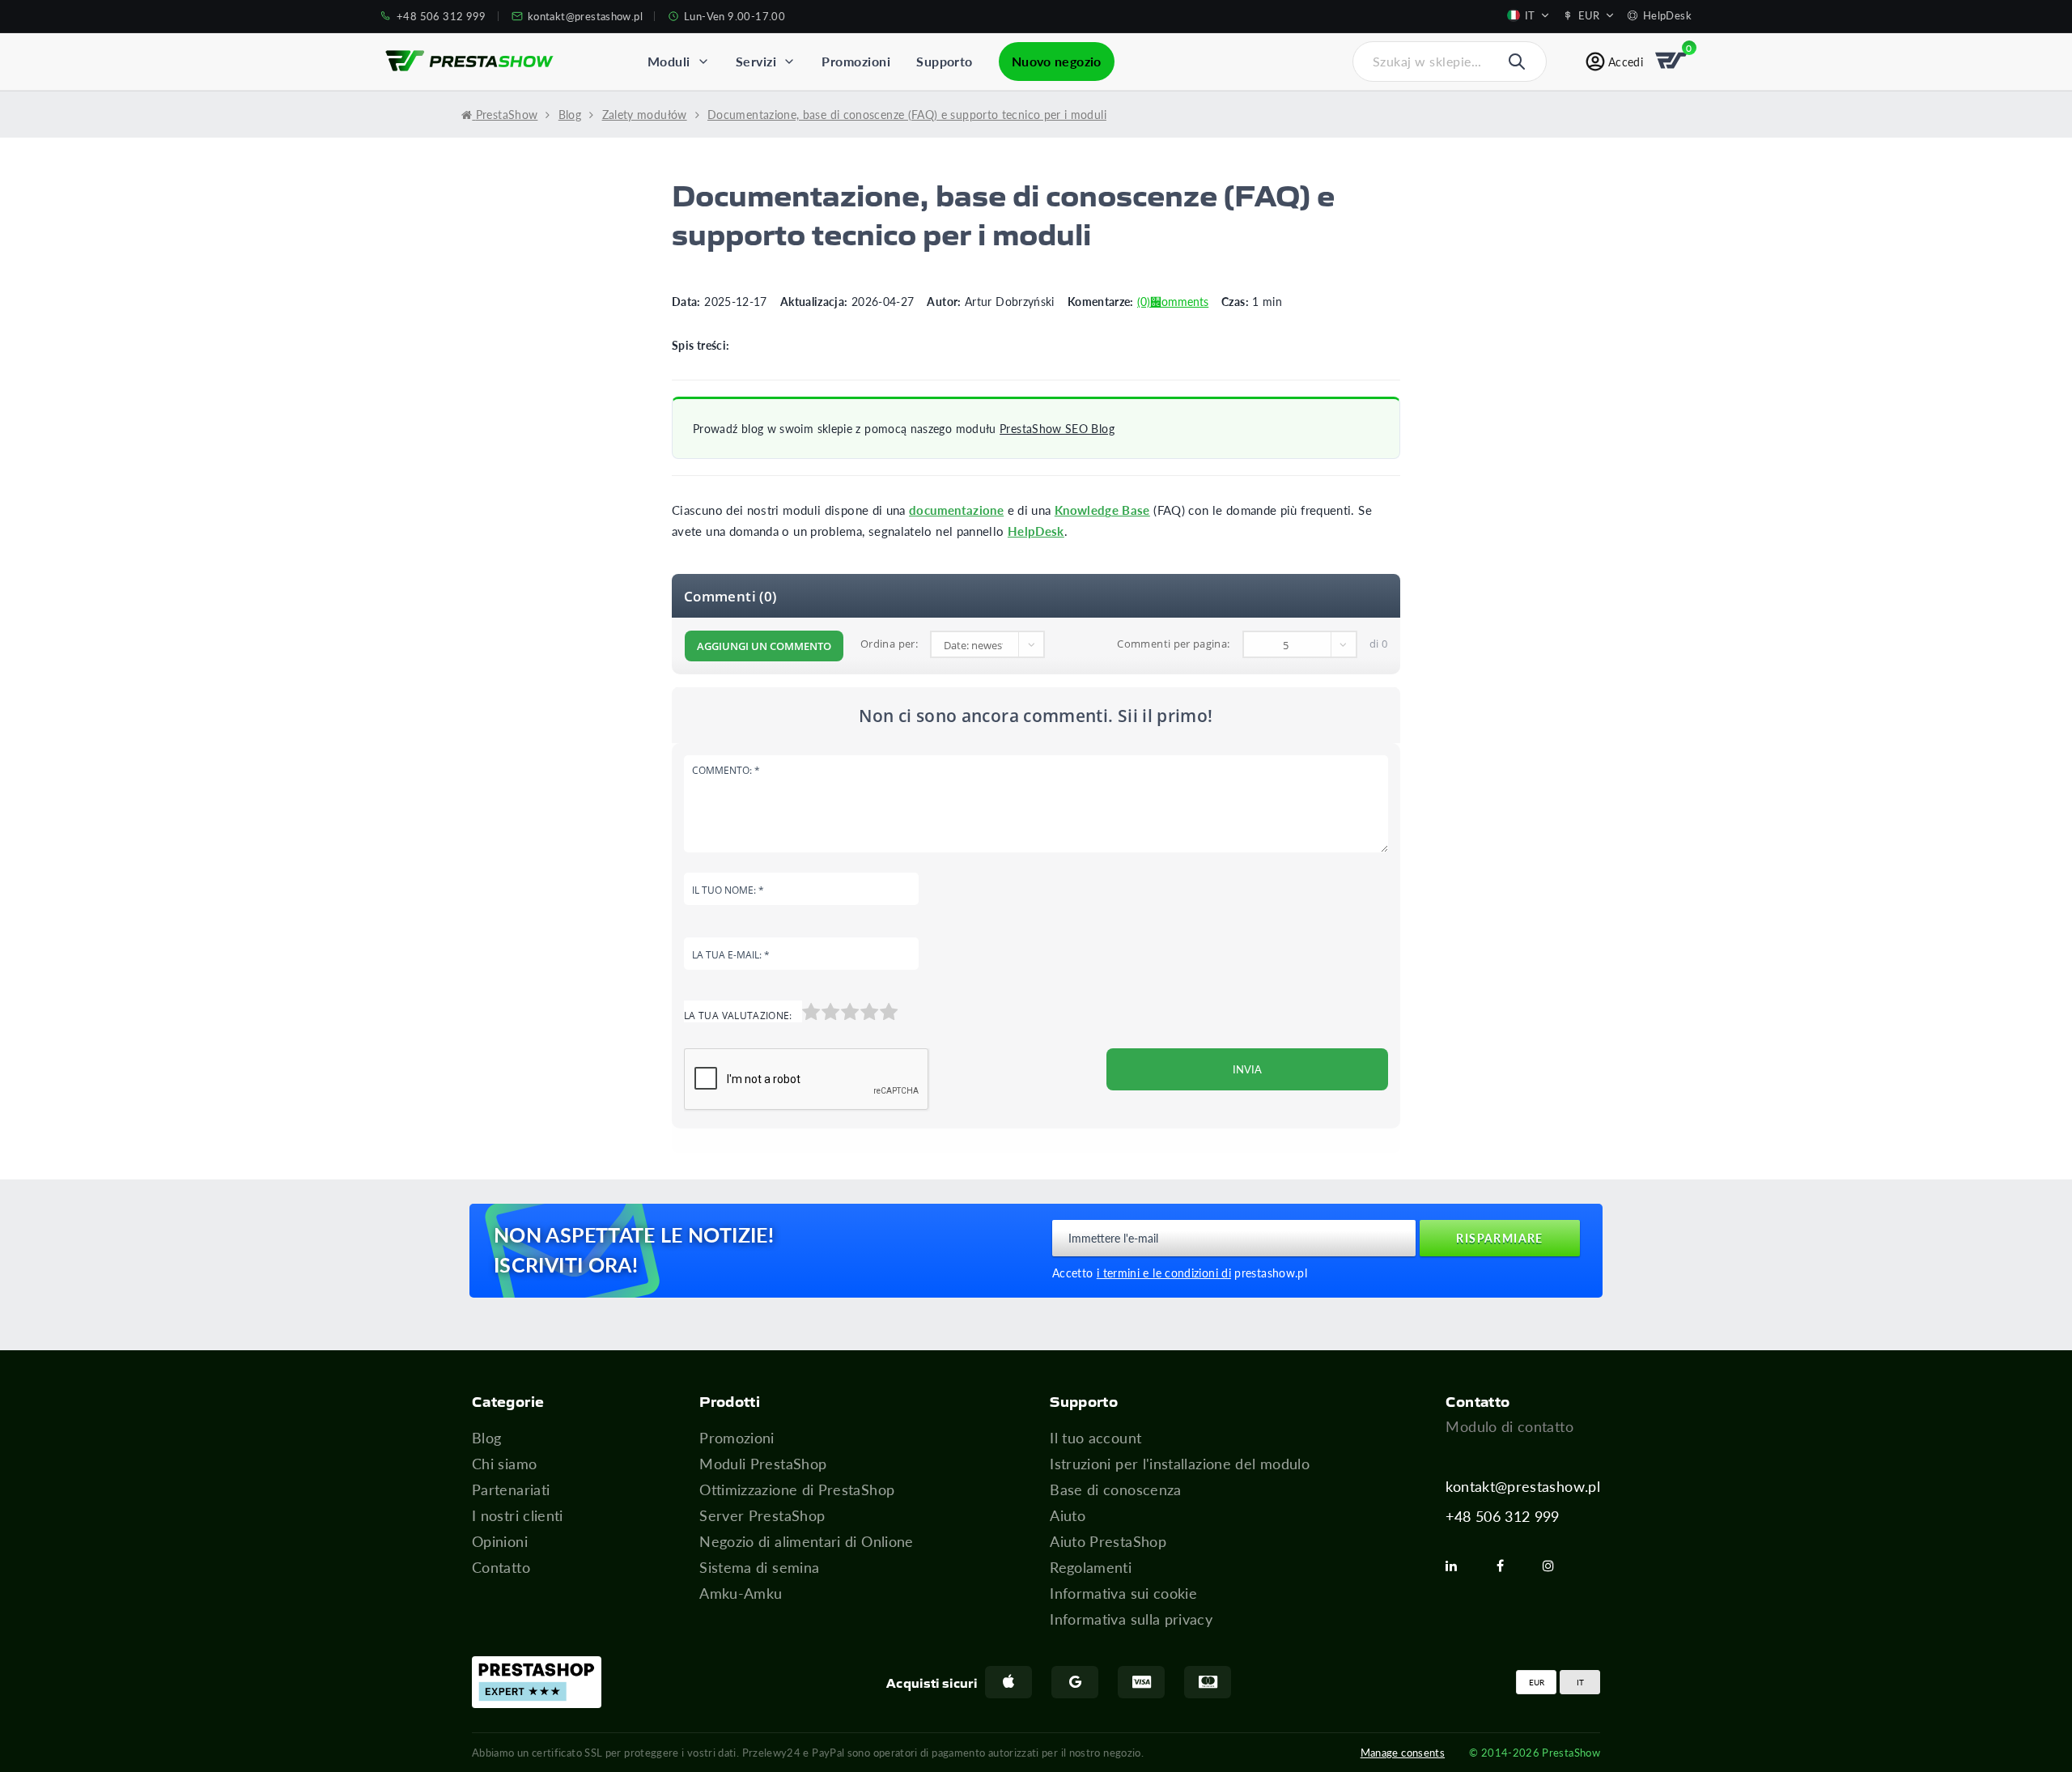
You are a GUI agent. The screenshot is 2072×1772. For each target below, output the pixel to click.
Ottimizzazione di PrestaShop (797, 1489)
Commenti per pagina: (1173, 644)
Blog (486, 1438)
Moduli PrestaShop (763, 1464)
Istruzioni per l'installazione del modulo (1180, 1464)
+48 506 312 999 (1502, 1516)
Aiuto (1068, 1515)
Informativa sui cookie (1123, 1593)
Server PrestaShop (762, 1515)
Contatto (501, 1567)
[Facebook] (1507, 1566)
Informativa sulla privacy (1131, 1619)
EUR (1537, 1682)
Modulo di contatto (1509, 1426)
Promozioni (737, 1438)
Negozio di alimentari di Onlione (807, 1541)
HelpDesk (1036, 531)
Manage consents (1403, 1752)
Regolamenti (1091, 1567)
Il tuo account (1095, 1438)
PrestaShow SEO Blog (1057, 429)
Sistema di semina (759, 1567)
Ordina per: (889, 644)
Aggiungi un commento (764, 646)
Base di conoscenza (1115, 1489)
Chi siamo (504, 1464)
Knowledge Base (1102, 510)
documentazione (956, 510)
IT (1580, 1682)
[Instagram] (1555, 1566)
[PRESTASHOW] (469, 62)
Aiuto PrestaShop (1108, 1541)
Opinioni (500, 1541)
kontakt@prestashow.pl (1523, 1486)
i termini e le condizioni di (1164, 1273)
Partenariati (511, 1489)
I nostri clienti (518, 1515)
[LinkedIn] (1458, 1566)
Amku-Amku (741, 1593)
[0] (1672, 62)
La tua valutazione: (738, 1016)
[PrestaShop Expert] (537, 1682)
